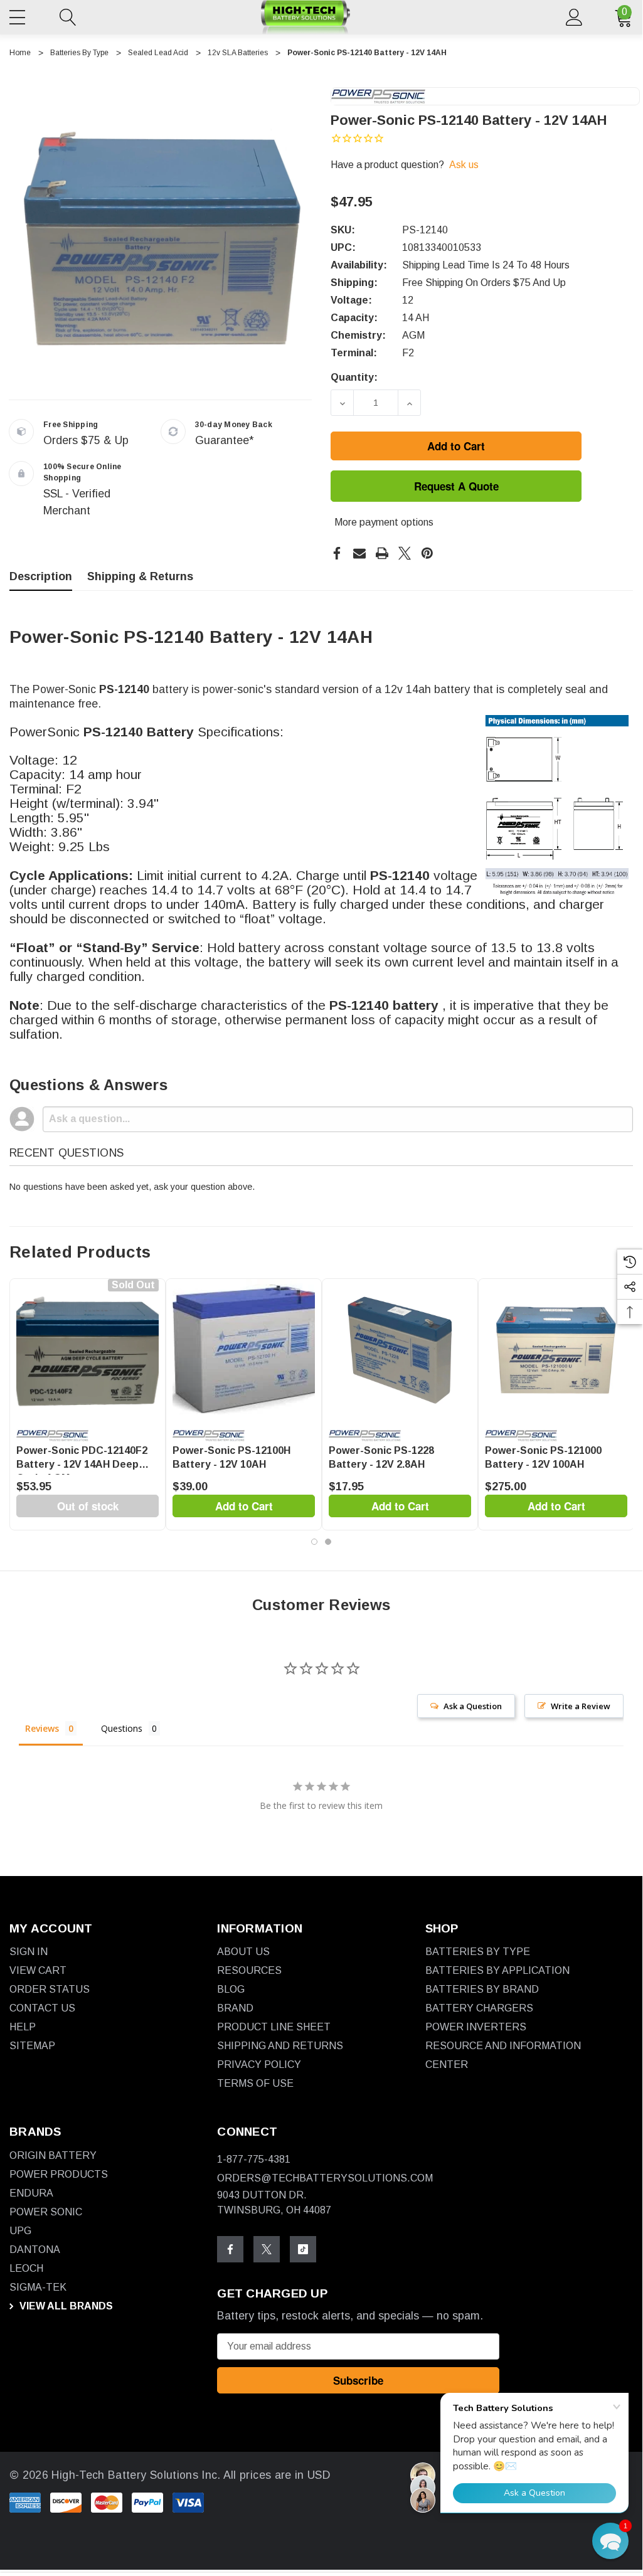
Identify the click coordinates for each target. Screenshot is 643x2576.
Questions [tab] (122, 1728)
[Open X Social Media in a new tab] (267, 2249)
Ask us (464, 165)
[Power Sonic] (378, 96)
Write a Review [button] (581, 1706)
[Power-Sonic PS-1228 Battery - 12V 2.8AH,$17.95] (400, 1350)
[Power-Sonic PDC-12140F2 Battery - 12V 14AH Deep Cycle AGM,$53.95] (88, 1350)
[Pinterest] (427, 553)
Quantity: (354, 377)
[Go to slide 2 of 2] (328, 1542)
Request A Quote (456, 486)
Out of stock (88, 1506)
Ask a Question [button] (473, 1706)
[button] (610, 2541)
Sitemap (32, 2046)
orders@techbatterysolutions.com (325, 2178)
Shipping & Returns (140, 576)
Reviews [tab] (42, 1728)
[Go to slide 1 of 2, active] (314, 1542)
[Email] (359, 553)
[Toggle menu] (19, 15)
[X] (405, 553)
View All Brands (65, 2306)
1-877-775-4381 (254, 2159)
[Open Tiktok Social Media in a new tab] (303, 2249)
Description (41, 576)
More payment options (384, 522)
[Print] (382, 553)
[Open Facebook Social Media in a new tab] (230, 2249)
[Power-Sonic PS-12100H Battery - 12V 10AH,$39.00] (244, 1350)
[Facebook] (337, 553)
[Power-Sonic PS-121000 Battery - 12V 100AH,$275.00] (556, 1350)
